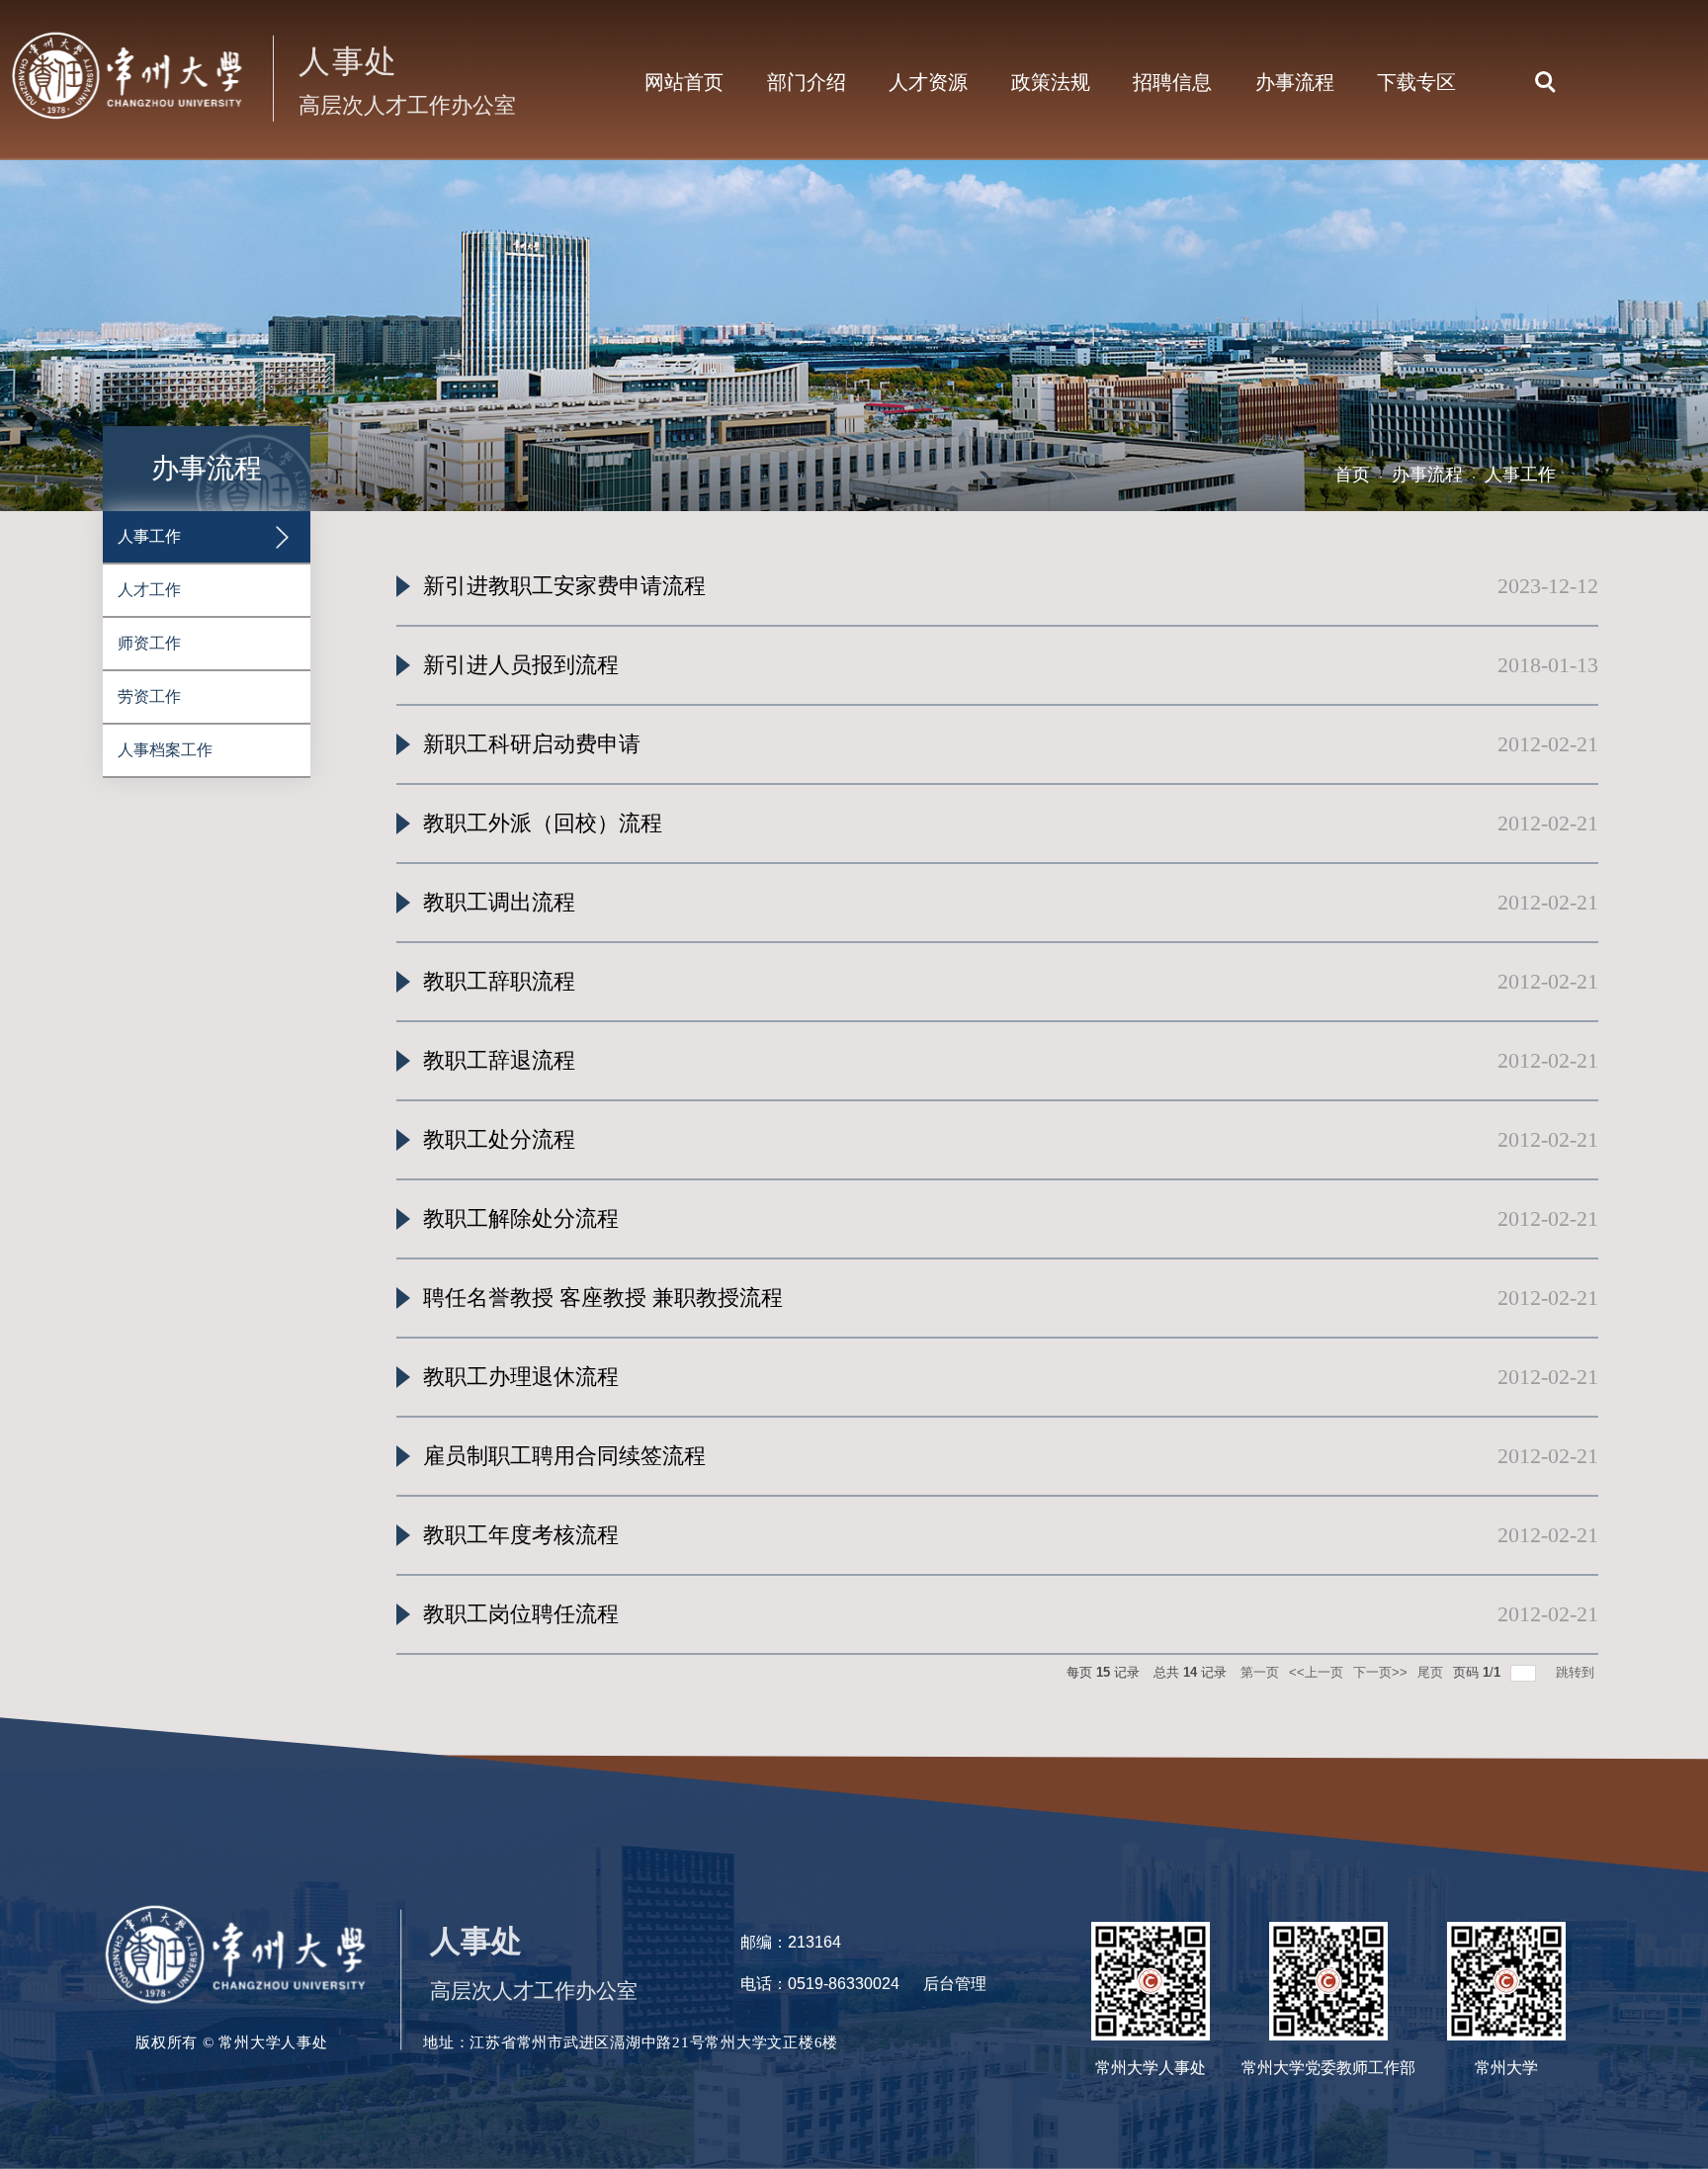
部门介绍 (807, 82)
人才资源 (928, 82)
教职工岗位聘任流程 (521, 1614)
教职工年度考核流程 (521, 1535)
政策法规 (1051, 82)
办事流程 (1295, 82)
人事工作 (1520, 475)
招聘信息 (1172, 82)
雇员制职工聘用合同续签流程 (564, 1456)
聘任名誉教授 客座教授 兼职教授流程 (603, 1298)
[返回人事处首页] (263, 31)
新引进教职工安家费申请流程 (564, 586)
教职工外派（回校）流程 (543, 823)
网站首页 (684, 82)
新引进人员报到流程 (521, 665)
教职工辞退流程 (499, 1060)
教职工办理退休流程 (521, 1377)
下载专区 (1416, 82)
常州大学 (1506, 2068)
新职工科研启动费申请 (532, 744)
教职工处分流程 (499, 1139)
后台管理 (955, 1984)
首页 (1352, 475)
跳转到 (1577, 1672)
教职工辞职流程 (499, 981)
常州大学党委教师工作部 (1328, 2068)
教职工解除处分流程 (521, 1218)
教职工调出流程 (499, 902)
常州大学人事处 (1151, 2068)
